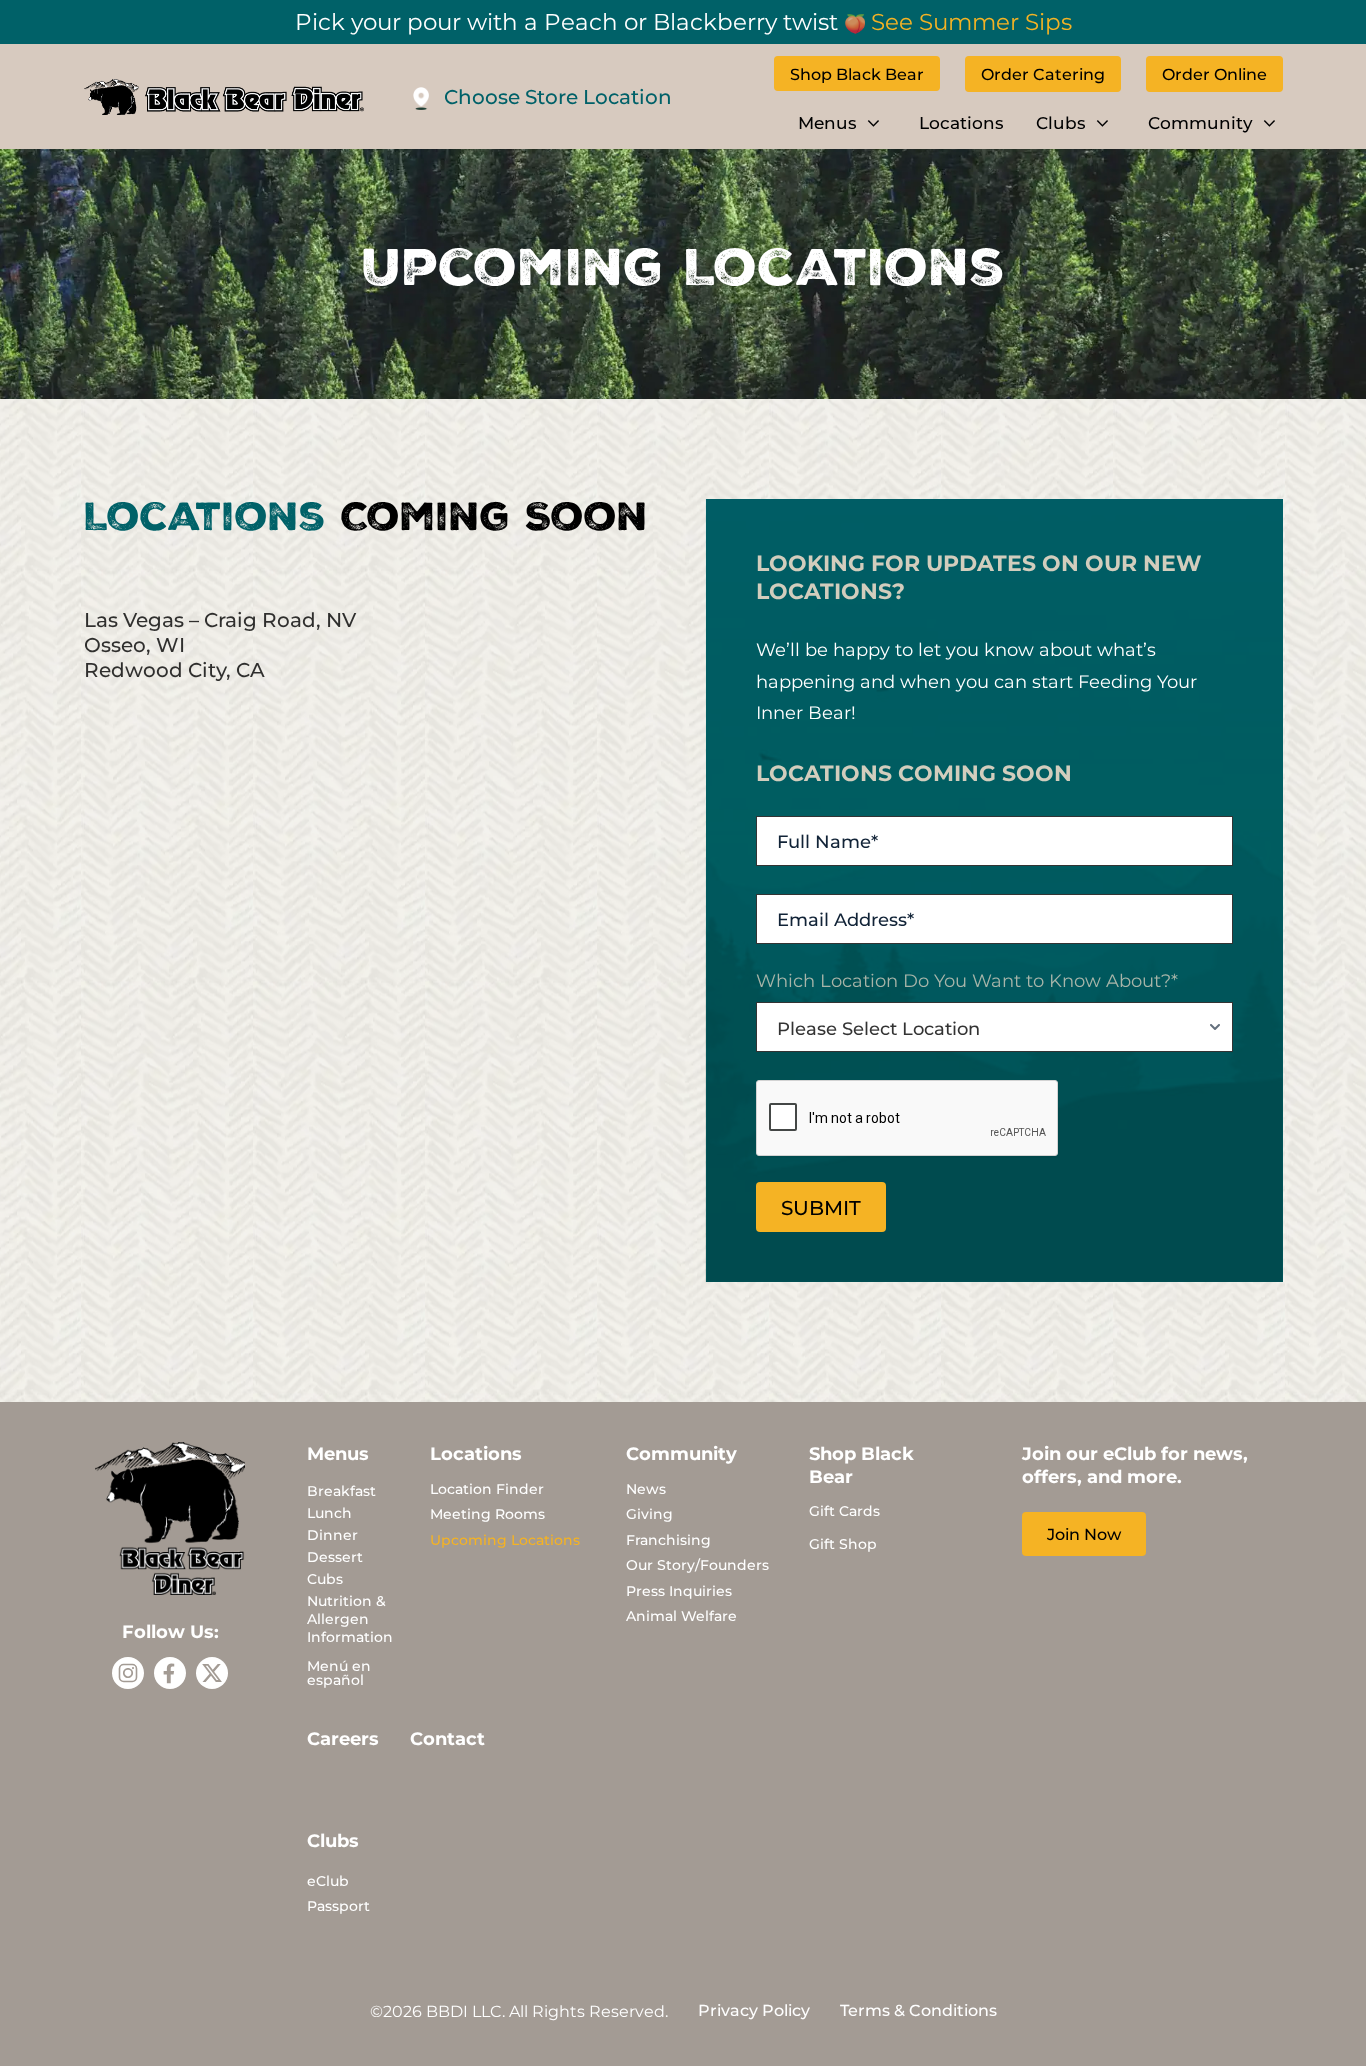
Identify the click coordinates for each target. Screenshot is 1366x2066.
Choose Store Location (558, 96)
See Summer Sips (971, 21)
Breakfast (341, 1490)
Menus (827, 122)
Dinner (332, 1534)
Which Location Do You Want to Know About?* (967, 980)
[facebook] (170, 1673)
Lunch (329, 1512)
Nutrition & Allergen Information (350, 1618)
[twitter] (212, 1673)
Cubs (325, 1578)
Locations (961, 122)
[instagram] (128, 1673)
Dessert (335, 1556)
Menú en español (339, 1672)
